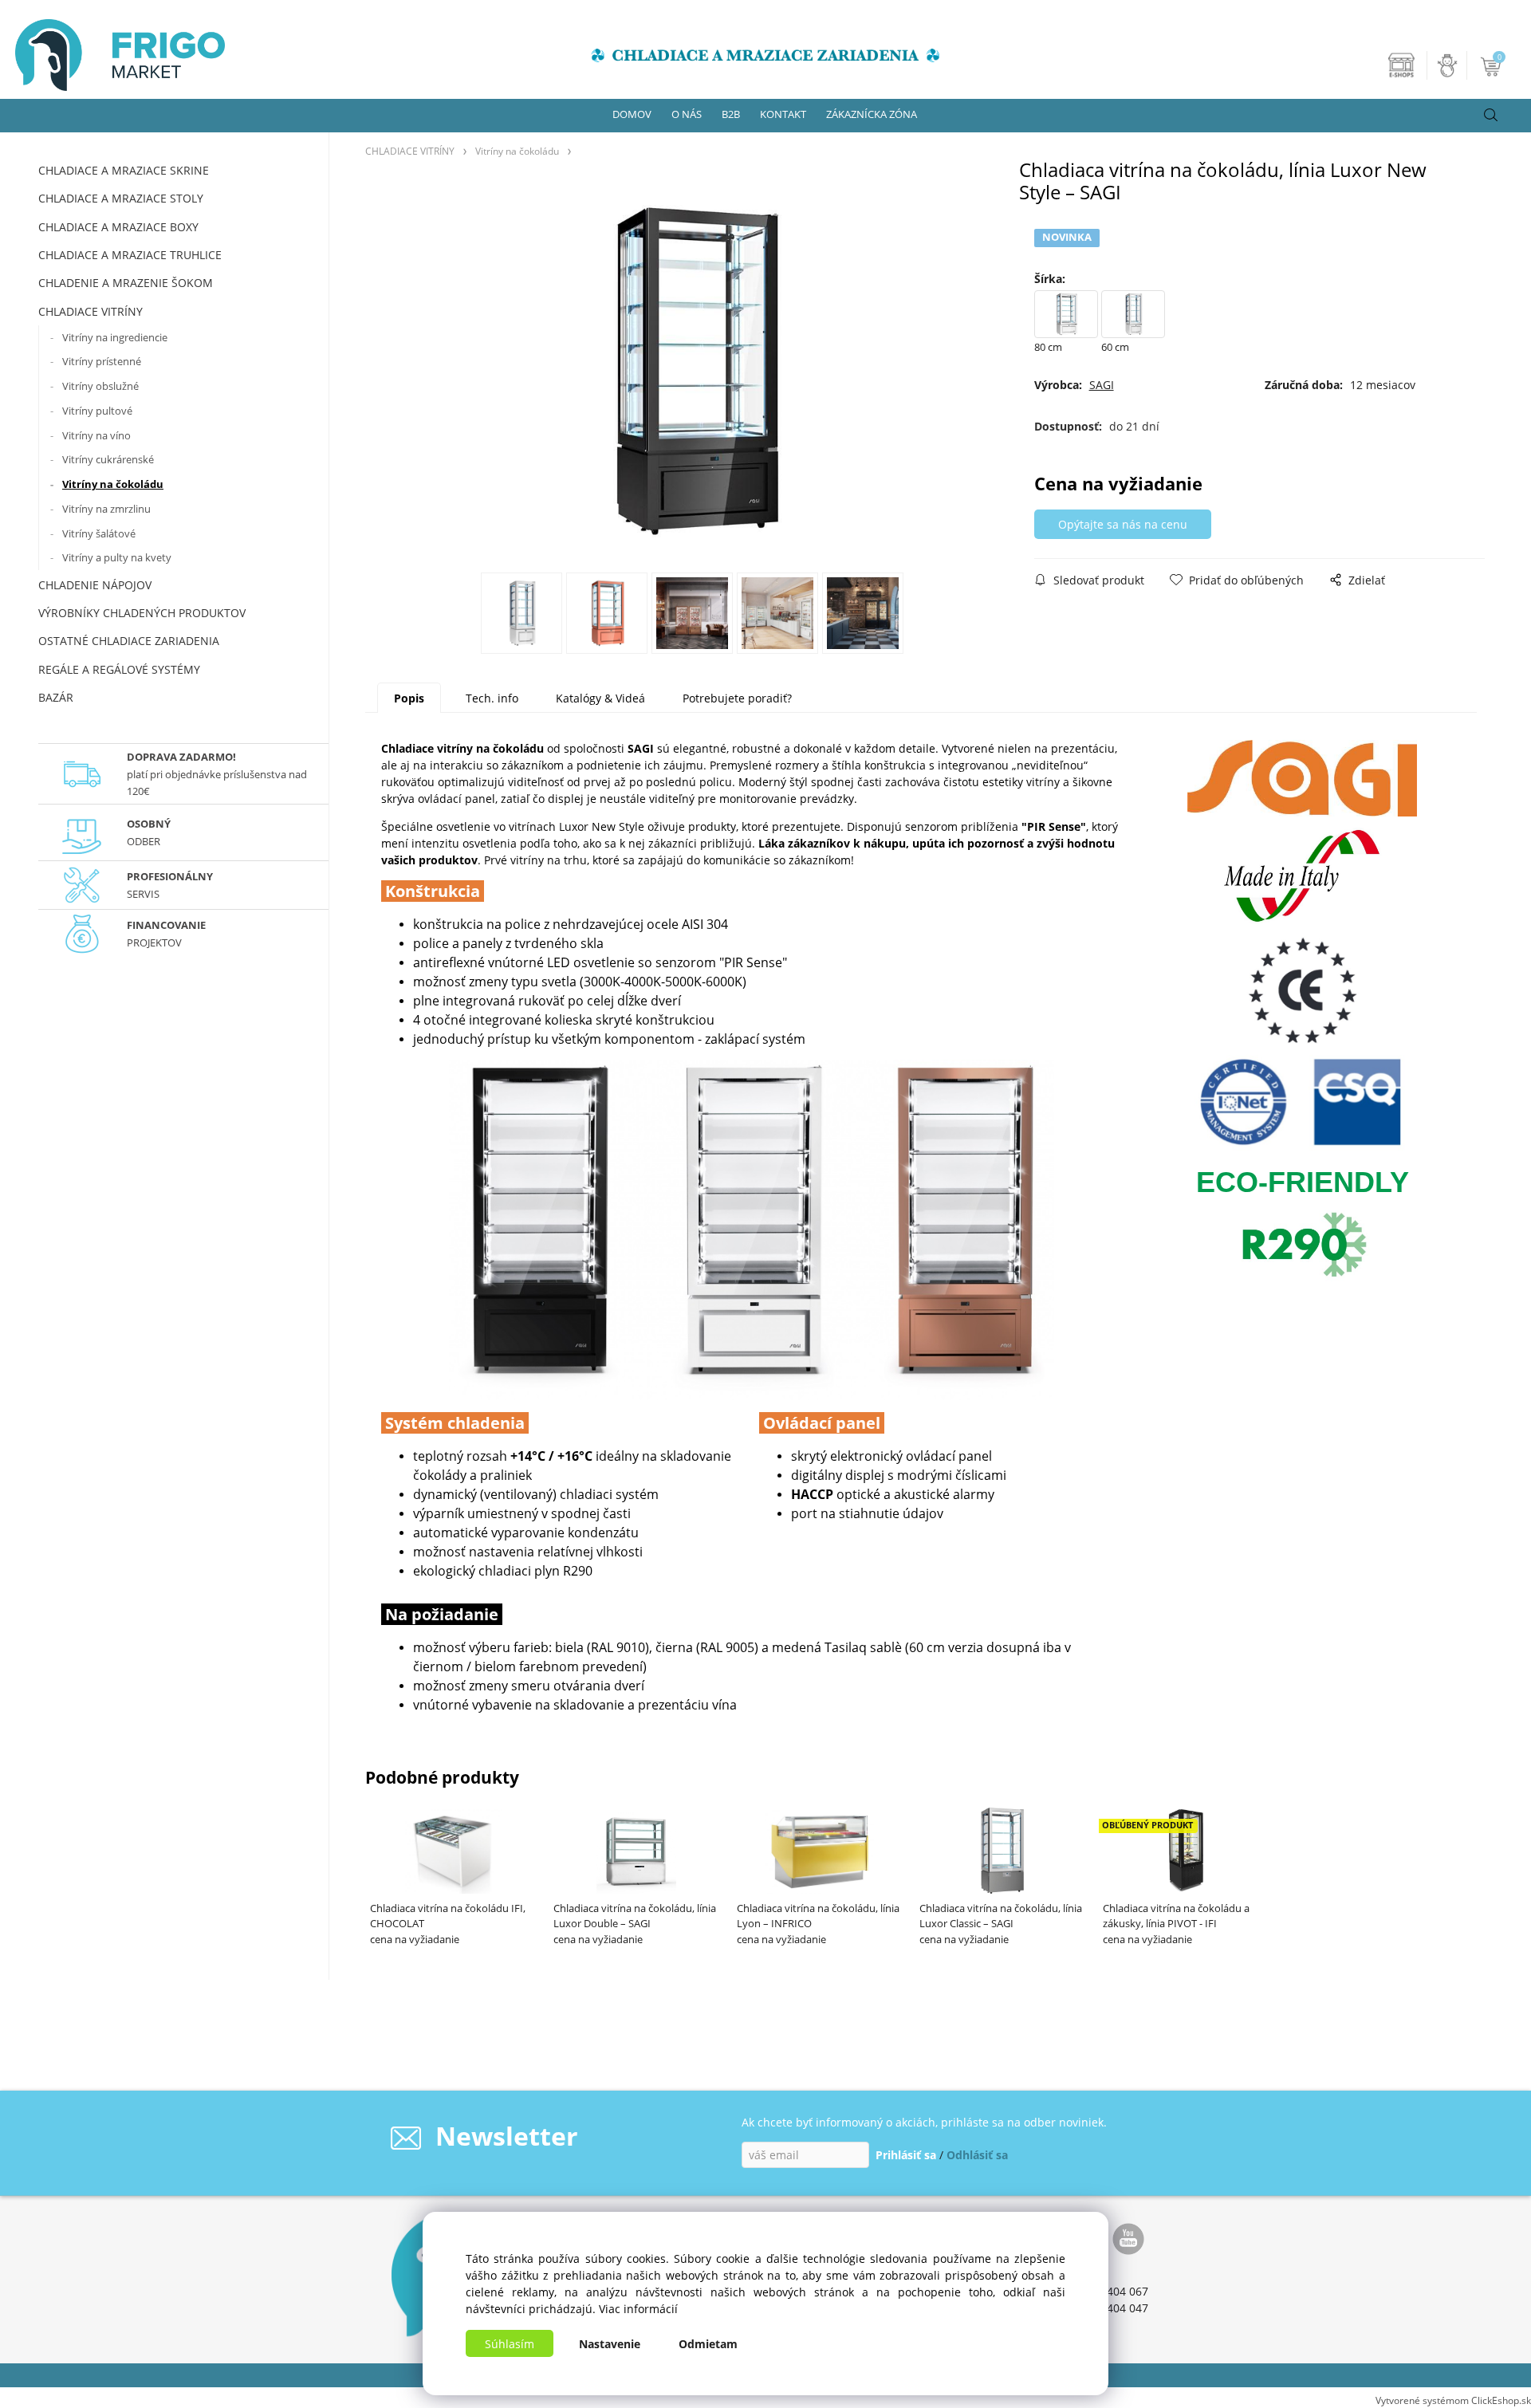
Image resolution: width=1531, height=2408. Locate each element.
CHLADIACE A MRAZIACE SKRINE (124, 170)
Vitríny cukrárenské (108, 459)
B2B (731, 114)
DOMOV (632, 114)
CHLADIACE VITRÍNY (91, 311)
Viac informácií (638, 2309)
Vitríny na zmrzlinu (106, 509)
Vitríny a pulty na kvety (117, 557)
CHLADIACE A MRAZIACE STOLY (121, 198)
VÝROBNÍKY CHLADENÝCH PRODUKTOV (142, 613)
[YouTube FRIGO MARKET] (1128, 2237)
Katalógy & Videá (600, 698)
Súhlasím (510, 2344)
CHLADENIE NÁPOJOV (95, 585)
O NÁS (687, 114)
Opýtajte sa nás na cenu (1123, 524)
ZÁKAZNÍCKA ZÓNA (872, 114)
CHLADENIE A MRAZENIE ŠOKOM (126, 283)
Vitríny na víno (96, 435)
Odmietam (708, 2344)
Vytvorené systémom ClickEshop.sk (1453, 2400)
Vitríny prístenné (102, 361)
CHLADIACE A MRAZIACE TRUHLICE (130, 255)
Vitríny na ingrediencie (115, 337)
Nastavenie (610, 2344)
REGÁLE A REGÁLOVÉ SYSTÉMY (119, 669)
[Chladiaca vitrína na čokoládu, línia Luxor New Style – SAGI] (693, 371)
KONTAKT (783, 114)
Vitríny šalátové (99, 533)
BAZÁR (56, 697)
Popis (409, 698)
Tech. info (492, 698)
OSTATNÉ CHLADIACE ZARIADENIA (129, 641)
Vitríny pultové (97, 411)
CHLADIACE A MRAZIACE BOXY (118, 227)
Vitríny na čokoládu (113, 484)
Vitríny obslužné (100, 386)
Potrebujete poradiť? (737, 698)
